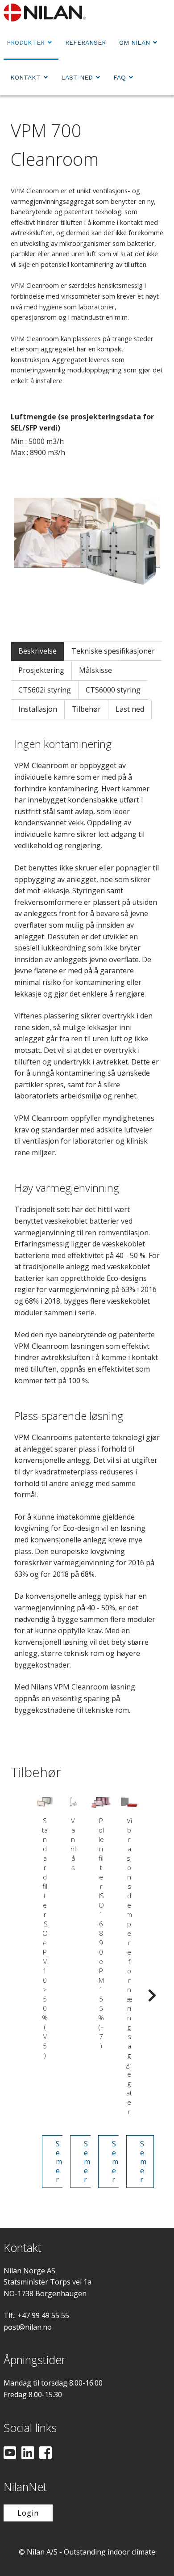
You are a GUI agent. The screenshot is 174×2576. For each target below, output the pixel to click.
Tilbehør (86, 709)
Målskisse (95, 670)
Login (28, 2513)
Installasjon (38, 709)
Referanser (85, 42)
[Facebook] (46, 2454)
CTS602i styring (45, 690)
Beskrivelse (37, 651)
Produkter (26, 42)
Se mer (59, 2162)
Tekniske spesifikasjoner (113, 651)
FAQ (120, 77)
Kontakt (25, 77)
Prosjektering (41, 670)
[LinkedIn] (28, 2454)
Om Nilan (135, 42)
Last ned (77, 77)
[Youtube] (10, 2454)
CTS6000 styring (113, 690)
